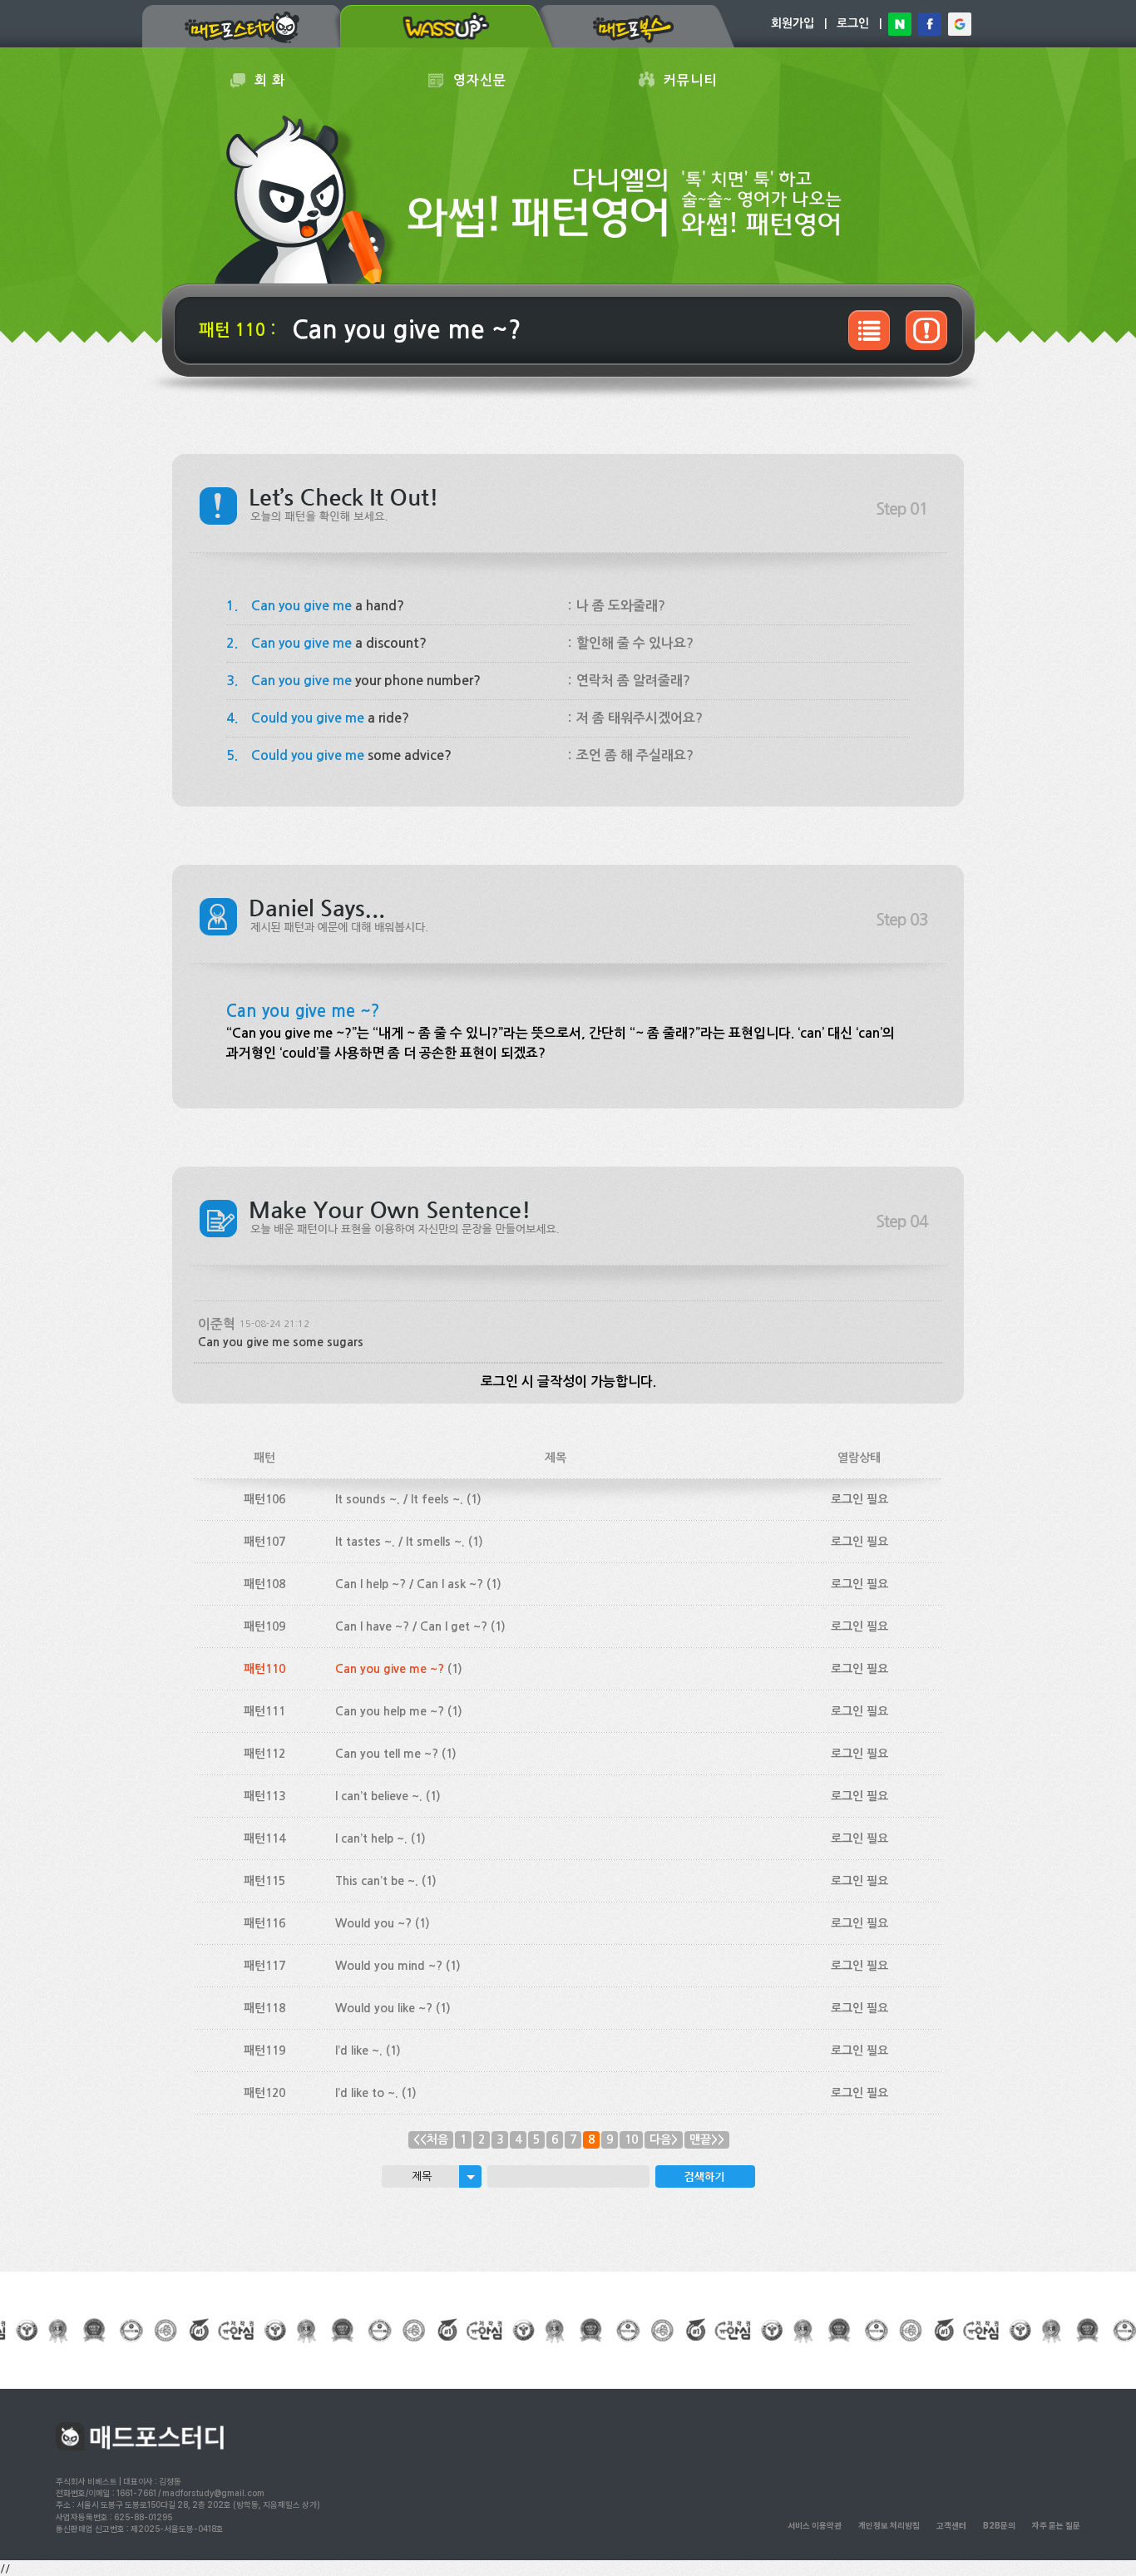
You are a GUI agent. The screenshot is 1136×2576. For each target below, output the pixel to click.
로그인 (853, 23)
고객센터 (951, 2525)
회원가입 (793, 23)
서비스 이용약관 (815, 2525)
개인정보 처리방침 (889, 2525)
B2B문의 (999, 2525)
